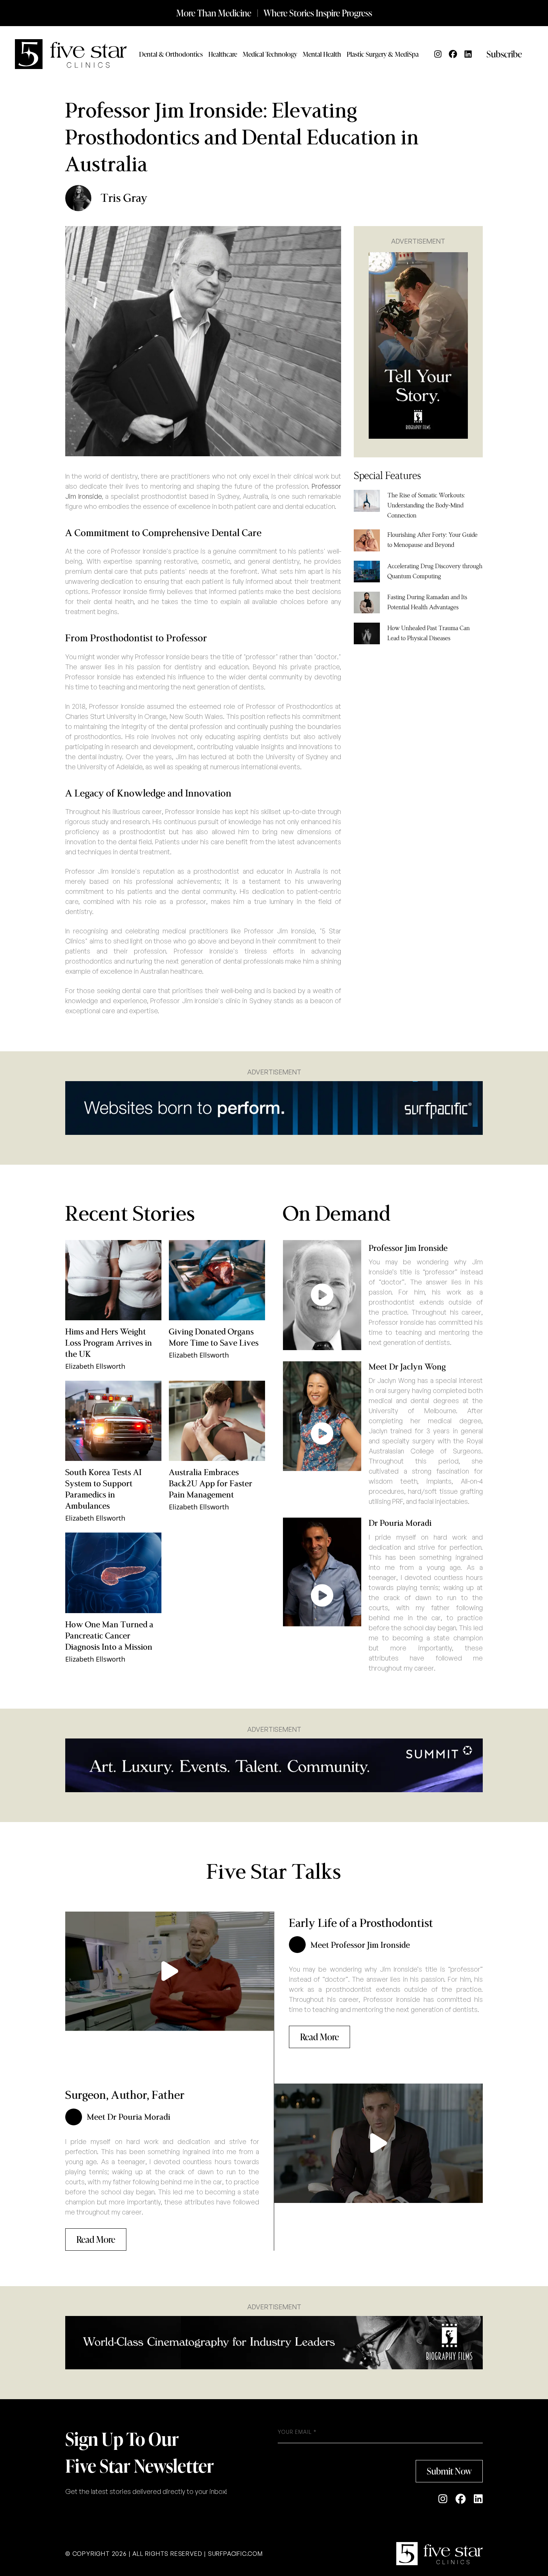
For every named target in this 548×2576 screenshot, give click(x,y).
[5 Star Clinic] (440, 2554)
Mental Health (322, 54)
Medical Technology (270, 54)
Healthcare (223, 54)
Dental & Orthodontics (171, 54)
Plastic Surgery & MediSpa (383, 54)
